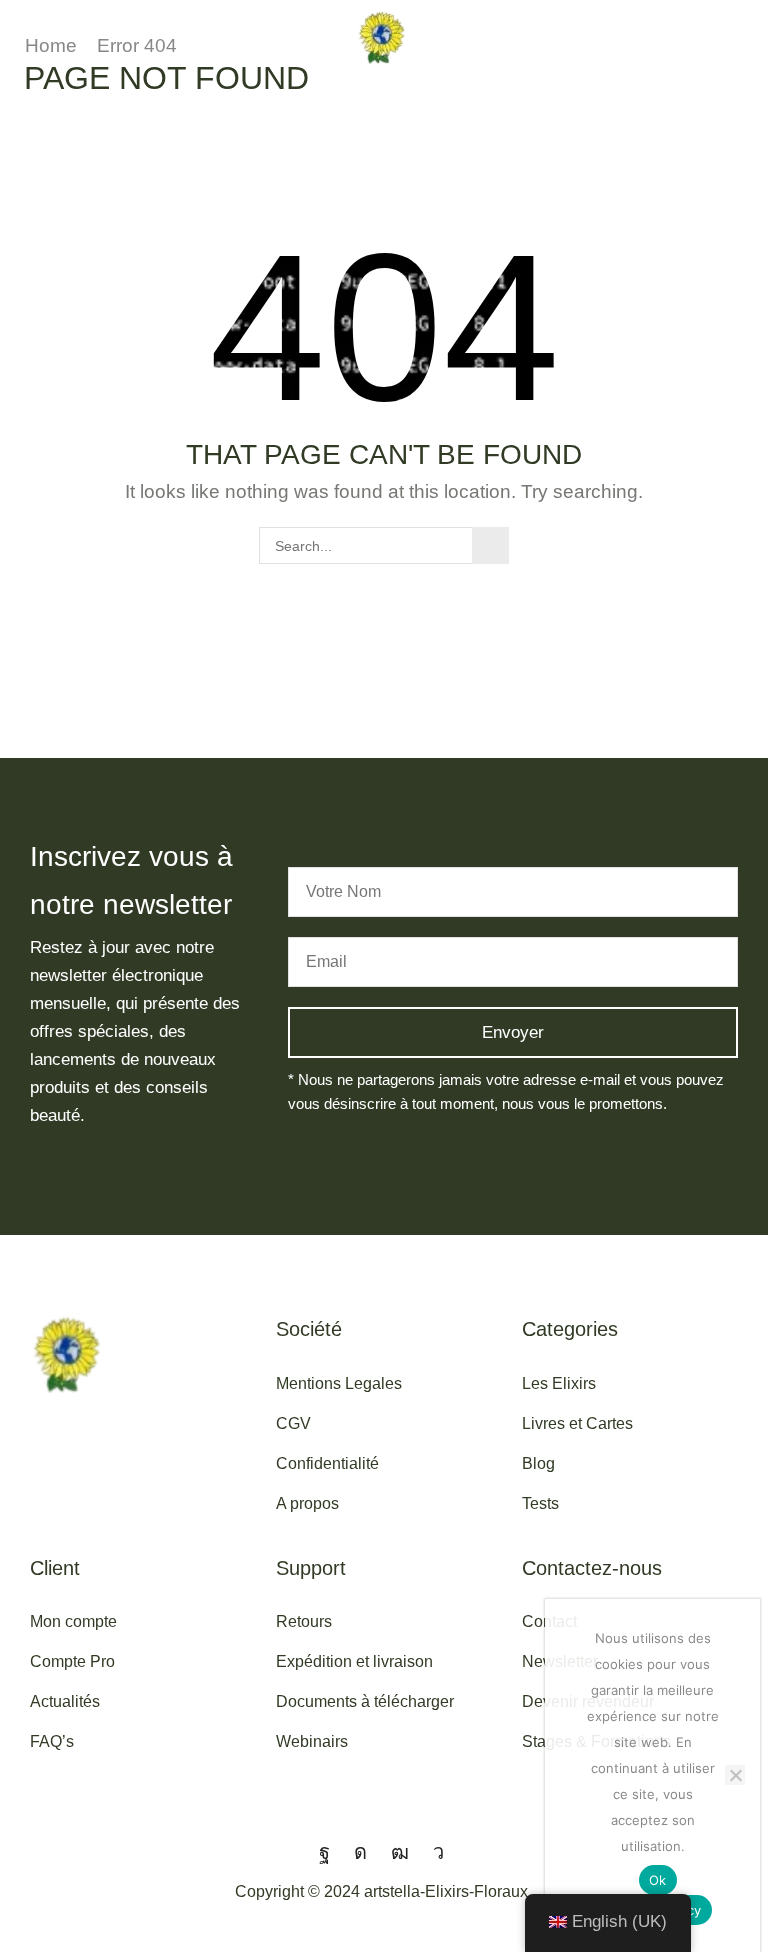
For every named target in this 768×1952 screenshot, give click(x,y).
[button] (18, 37)
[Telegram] (438, 1852)
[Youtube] (400, 1852)
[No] (735, 1775)
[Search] (490, 545)
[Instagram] (360, 1852)
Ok (658, 1880)
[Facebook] (324, 1852)
